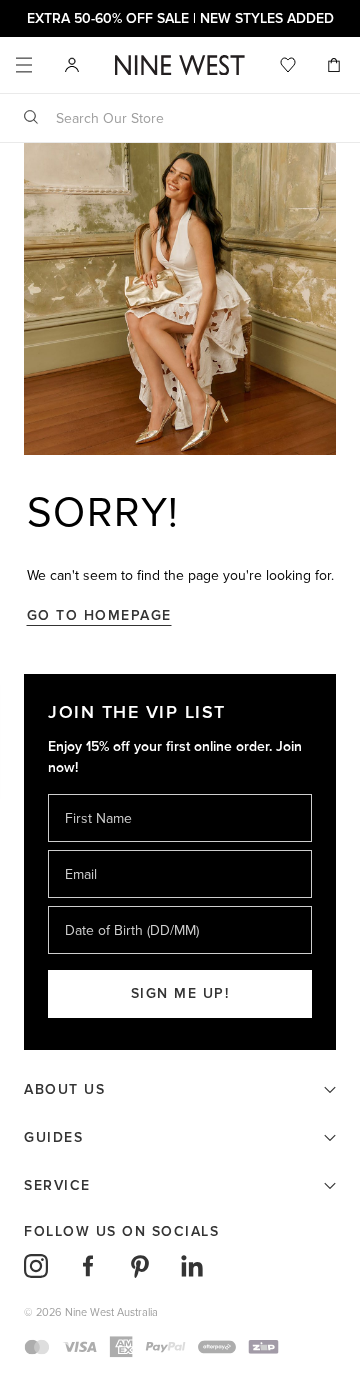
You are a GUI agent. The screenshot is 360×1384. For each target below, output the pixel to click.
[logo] (180, 65)
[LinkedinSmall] (192, 1266)
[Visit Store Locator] (72, 65)
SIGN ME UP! (180, 993)
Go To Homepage (99, 615)
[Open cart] (336, 65)
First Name (97, 793)
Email (82, 849)
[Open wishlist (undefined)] (288, 65)
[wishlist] (288, 65)
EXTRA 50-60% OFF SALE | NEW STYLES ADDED (180, 18)
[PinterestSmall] (140, 1266)
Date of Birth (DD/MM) (124, 905)
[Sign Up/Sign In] (72, 64)
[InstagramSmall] (36, 1266)
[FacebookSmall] (88, 1266)
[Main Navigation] (24, 65)
